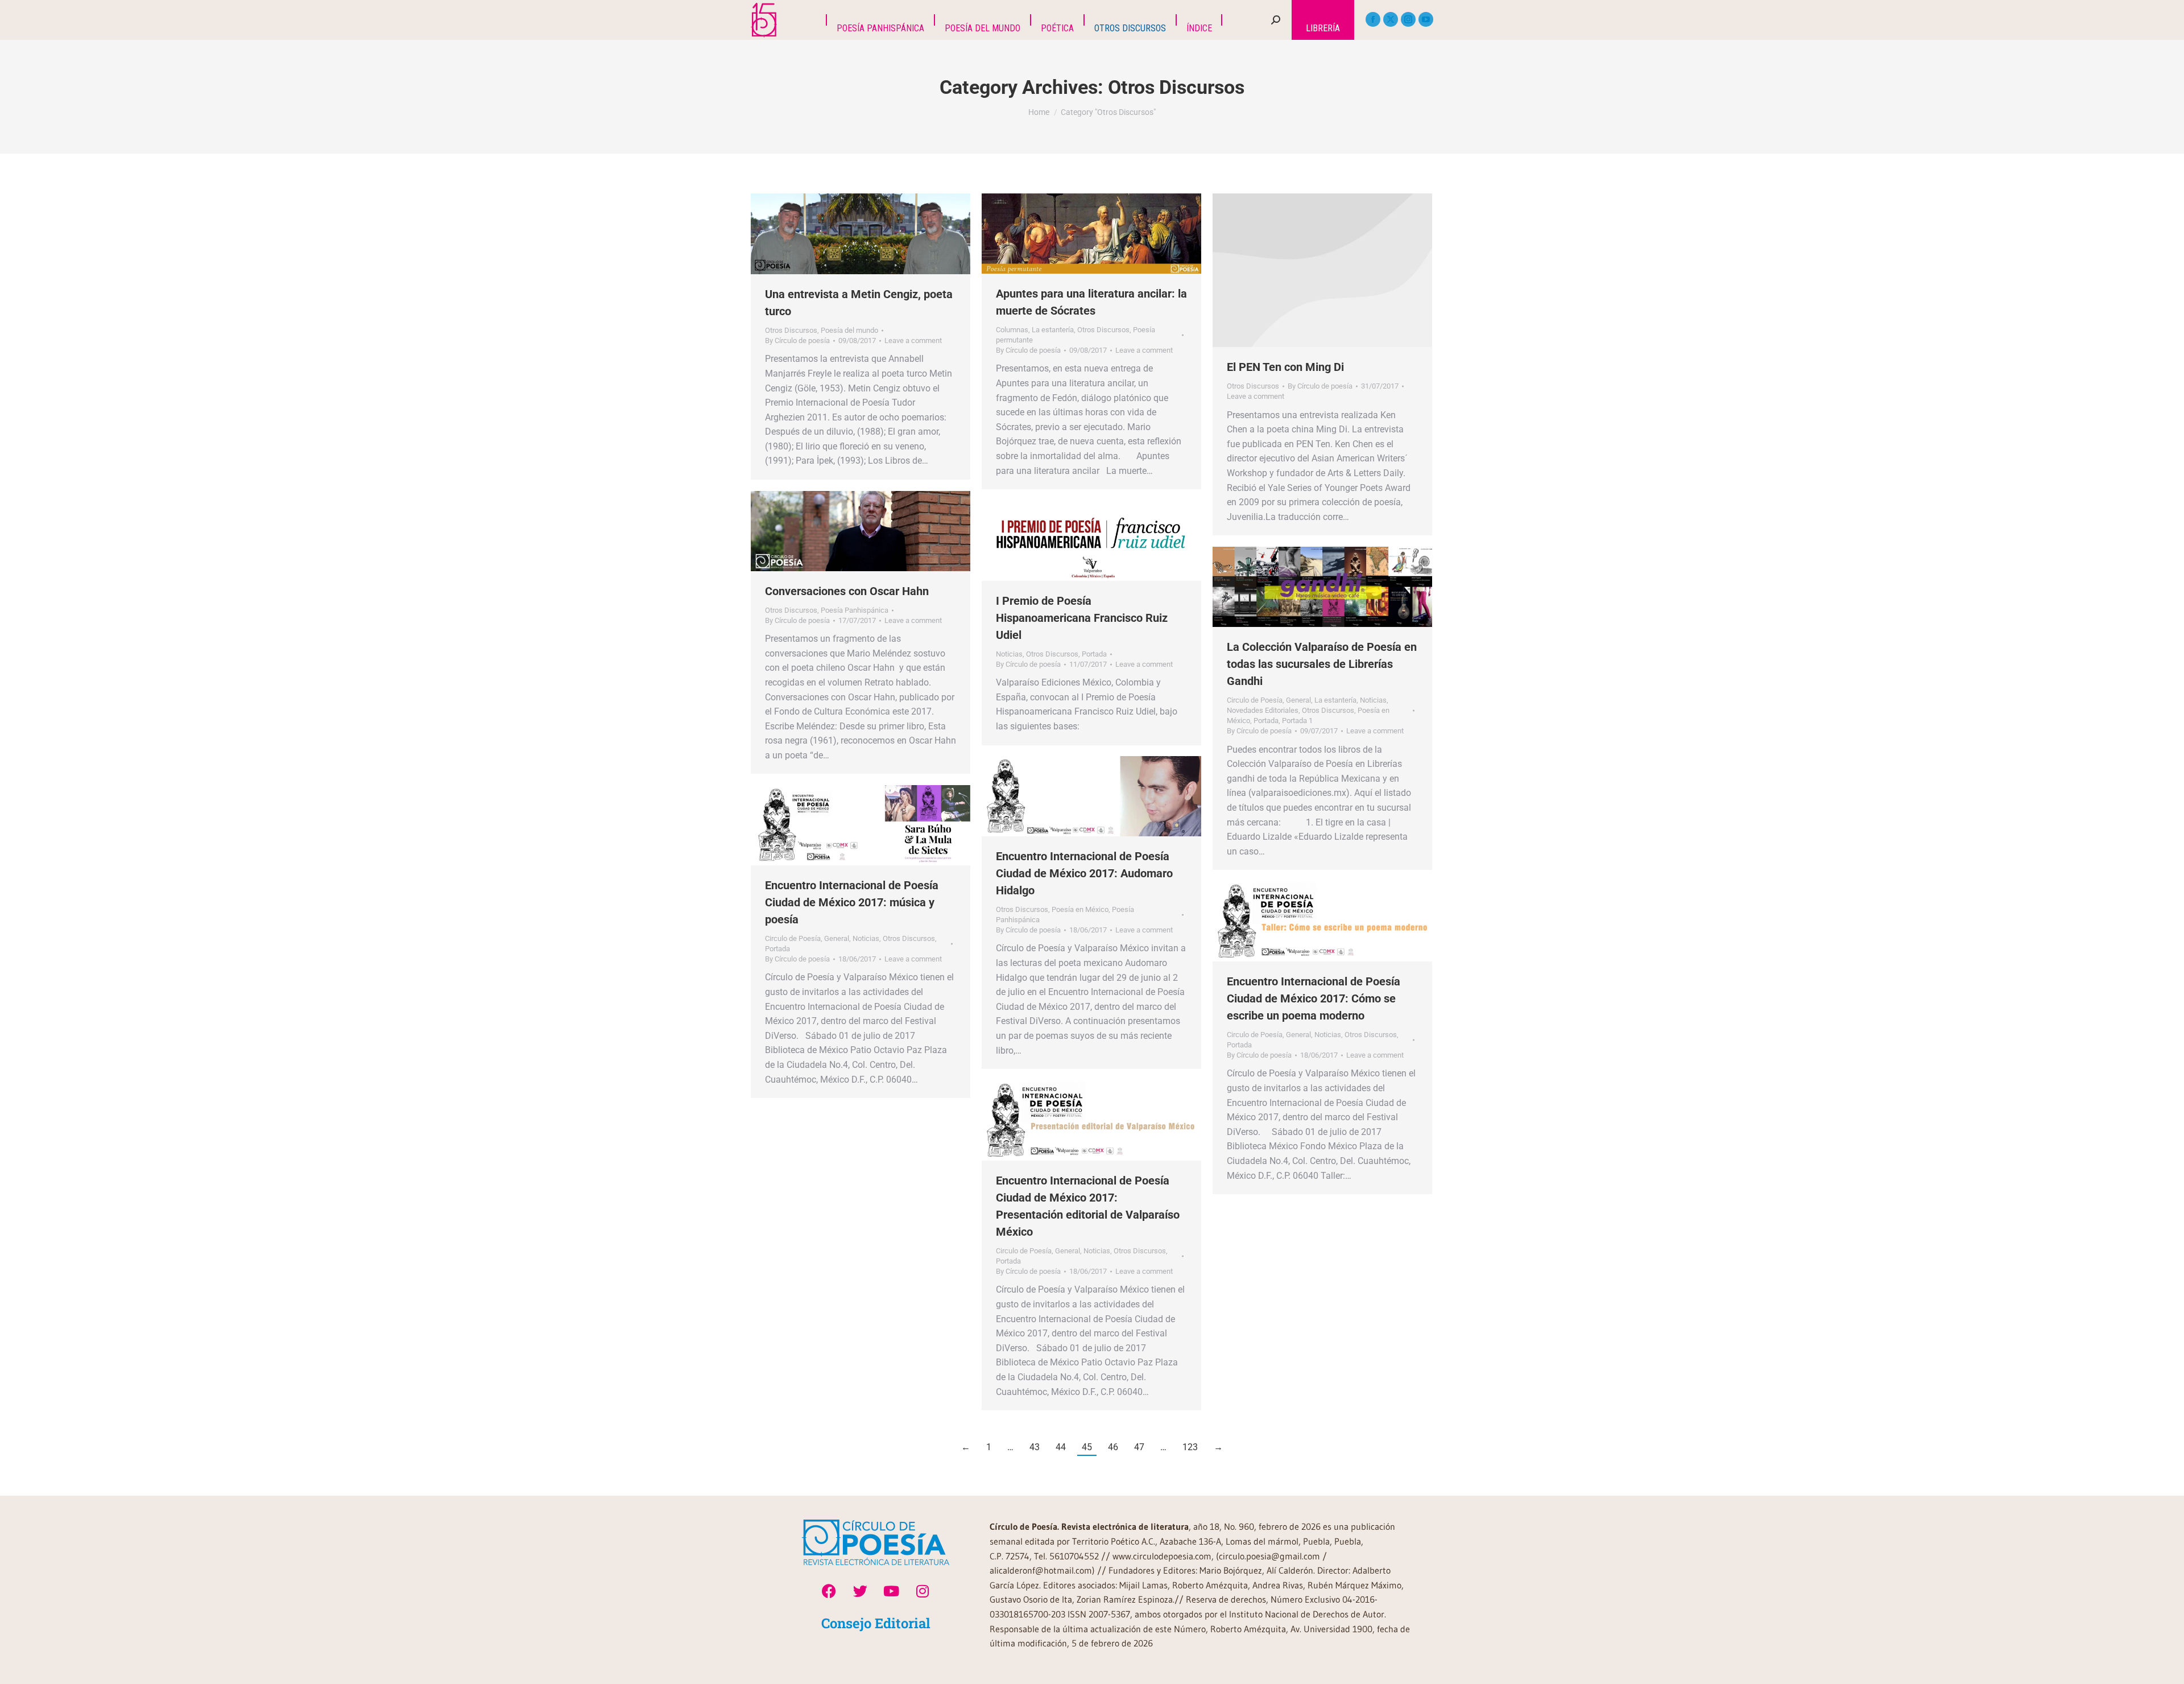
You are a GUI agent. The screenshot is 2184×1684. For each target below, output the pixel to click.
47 (1139, 1447)
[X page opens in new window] (1391, 19)
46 (1113, 1447)
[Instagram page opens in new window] (1408, 19)
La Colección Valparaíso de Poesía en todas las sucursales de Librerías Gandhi (1322, 664)
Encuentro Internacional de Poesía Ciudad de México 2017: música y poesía (852, 902)
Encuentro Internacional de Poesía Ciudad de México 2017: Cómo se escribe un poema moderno (1314, 998)
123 (1190, 1447)
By (797, 340)
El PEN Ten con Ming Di (1285, 367)
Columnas (1012, 330)
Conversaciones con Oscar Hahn (847, 591)
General (1298, 700)
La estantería (1053, 330)
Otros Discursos (791, 330)
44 (1061, 1447)
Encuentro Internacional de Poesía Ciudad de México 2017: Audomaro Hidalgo (1084, 873)
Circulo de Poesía (1255, 700)
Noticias (1009, 654)
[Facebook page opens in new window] (1373, 19)
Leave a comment (913, 340)
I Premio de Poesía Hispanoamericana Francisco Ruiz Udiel (1082, 618)
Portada (1094, 654)
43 (1035, 1447)
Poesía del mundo (849, 330)
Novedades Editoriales (1263, 710)
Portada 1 (1297, 721)
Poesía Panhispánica (855, 610)
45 (1087, 1447)
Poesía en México (1080, 909)
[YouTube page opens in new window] (1426, 19)
